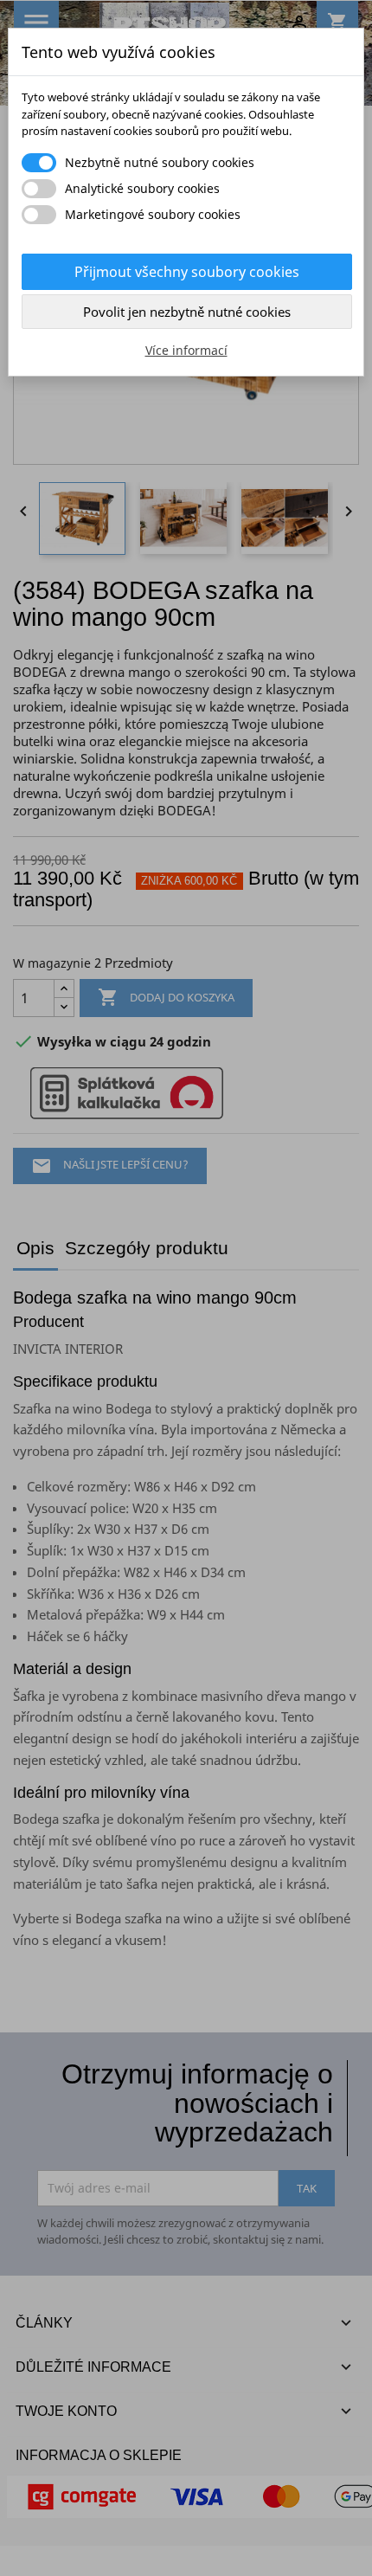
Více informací (186, 350)
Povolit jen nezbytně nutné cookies (187, 312)
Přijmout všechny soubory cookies (187, 272)
